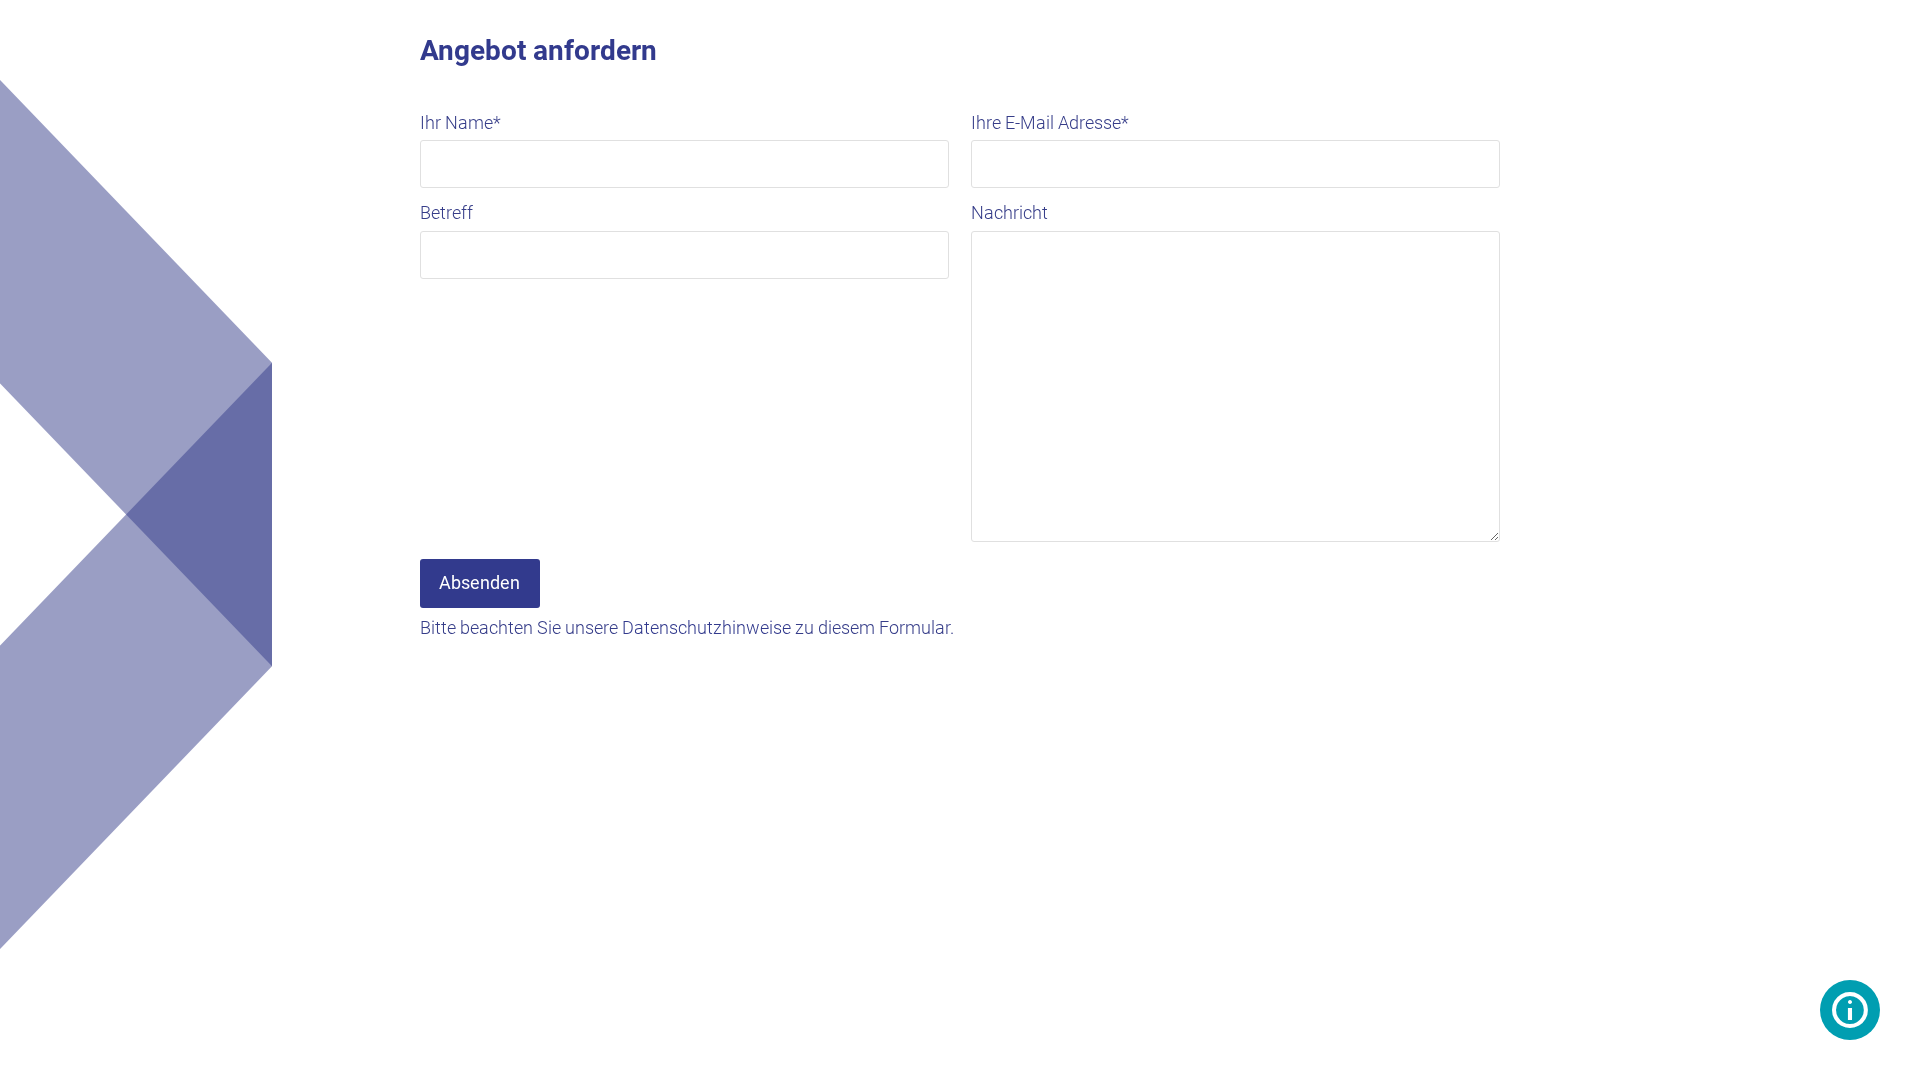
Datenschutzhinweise (706, 627)
